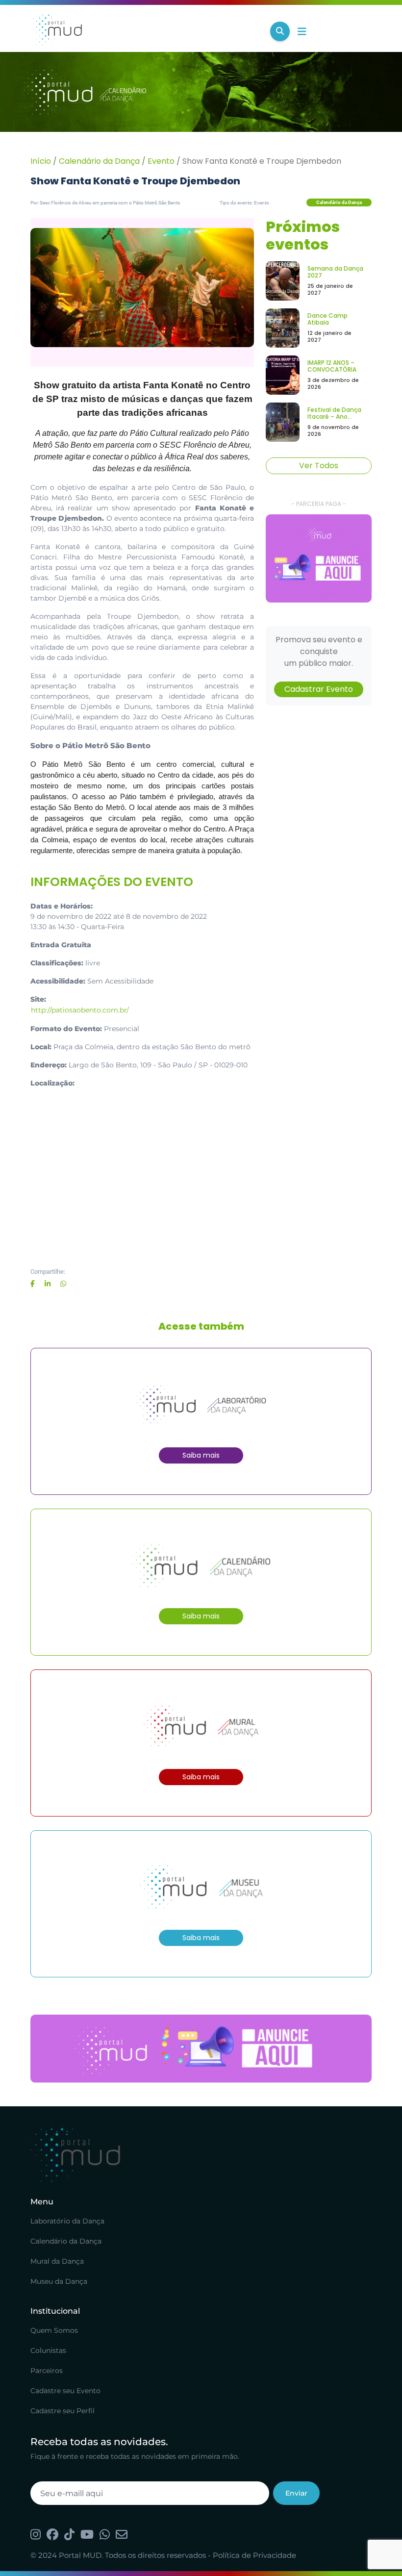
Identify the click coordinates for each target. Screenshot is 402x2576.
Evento (161, 161)
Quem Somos (54, 2330)
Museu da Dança (59, 2281)
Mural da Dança (57, 2261)
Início (41, 161)
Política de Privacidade (254, 2555)
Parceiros (47, 2371)
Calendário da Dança (99, 161)
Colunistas (48, 2350)
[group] (319, 558)
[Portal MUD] (146, 31)
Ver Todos (319, 466)
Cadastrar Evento (319, 689)
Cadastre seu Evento (65, 2391)
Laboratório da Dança (67, 2221)
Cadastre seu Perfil (63, 2411)
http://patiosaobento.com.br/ (80, 1010)
